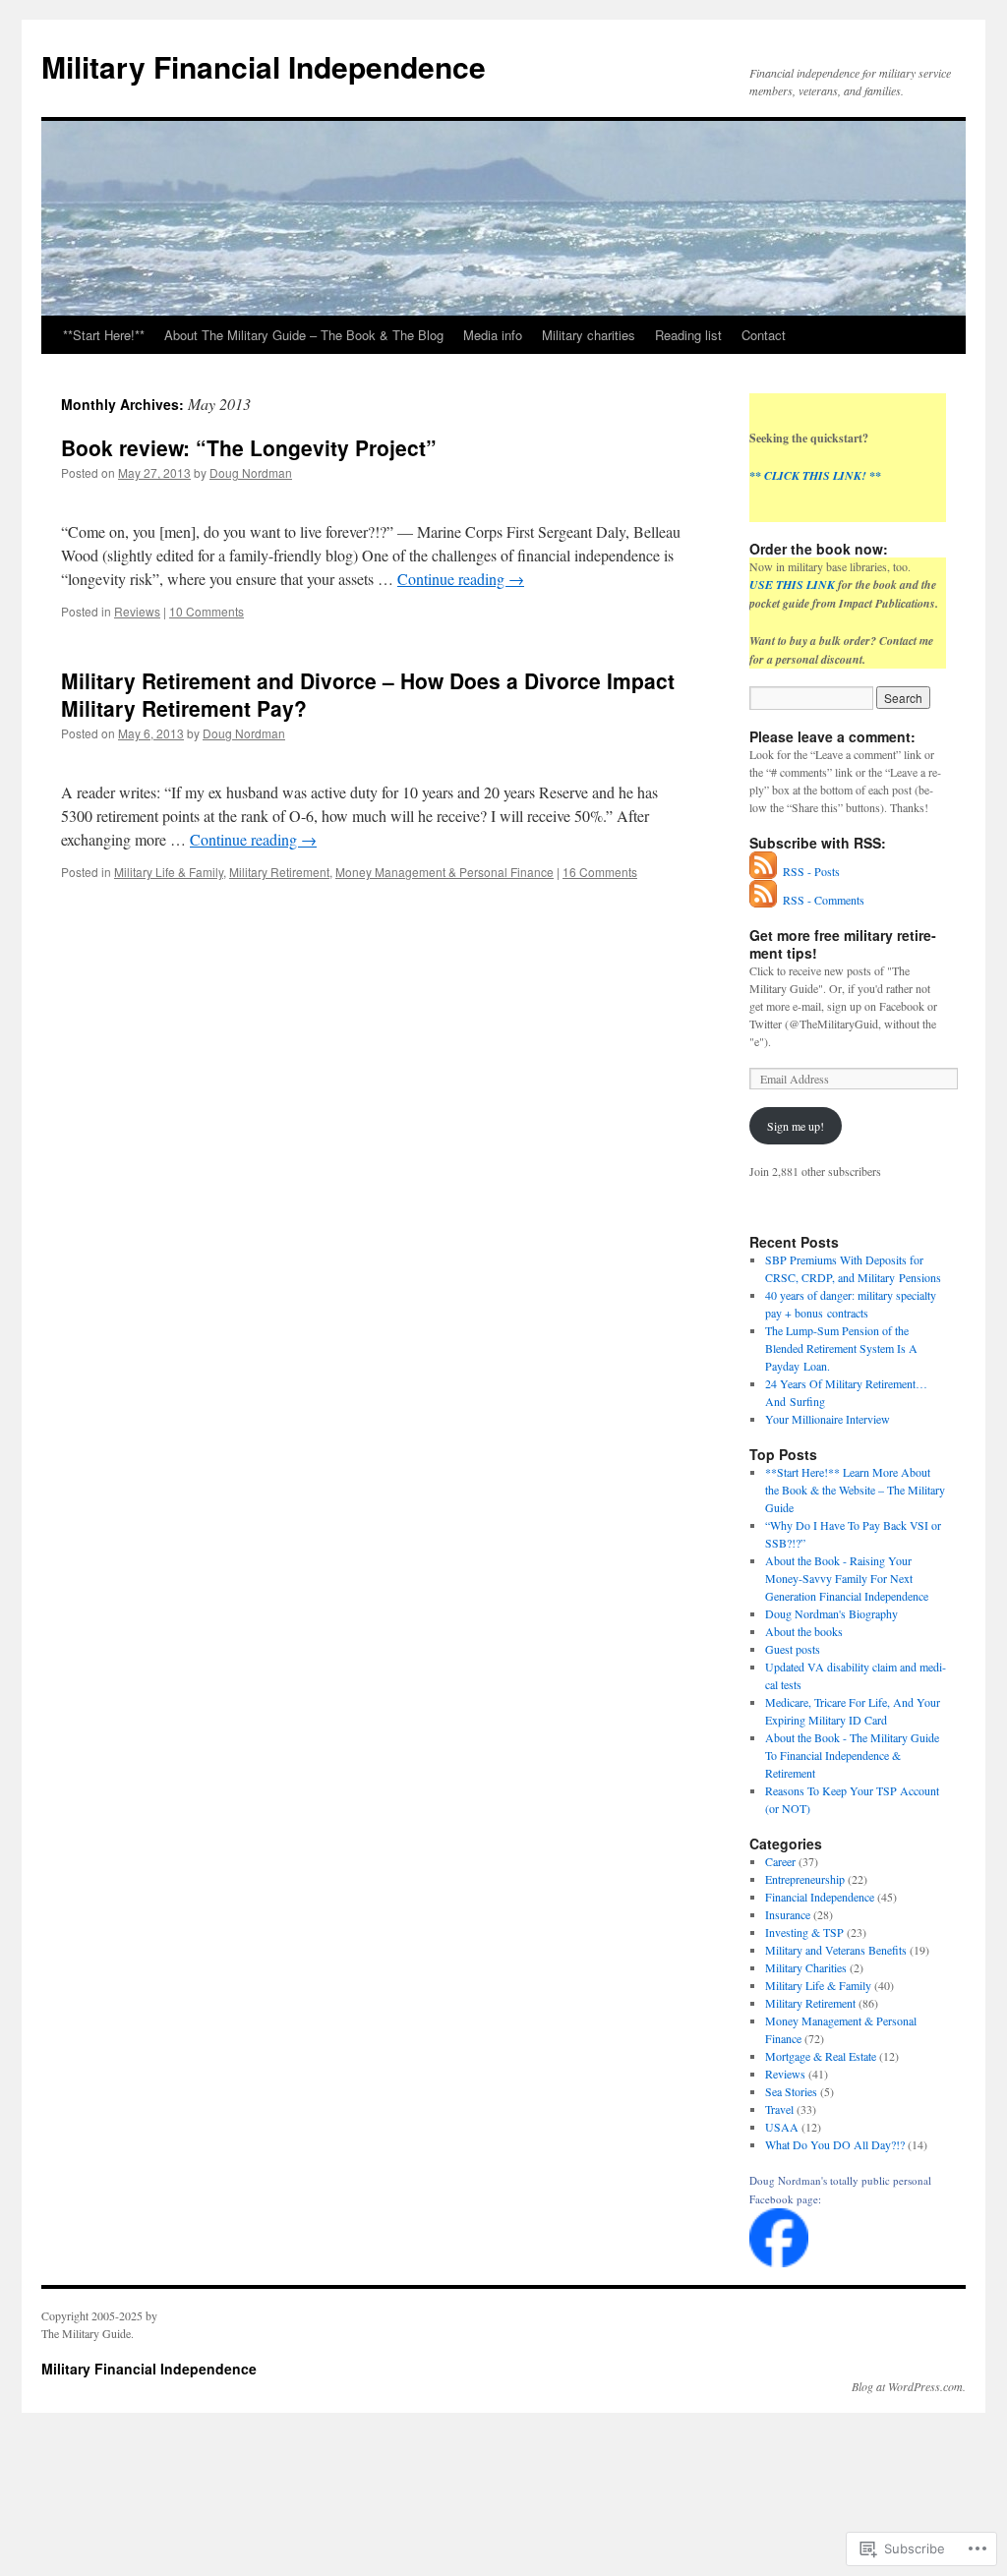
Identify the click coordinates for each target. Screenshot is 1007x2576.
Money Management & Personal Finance (444, 872)
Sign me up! (796, 1126)
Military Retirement (279, 872)
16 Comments (600, 872)
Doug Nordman (251, 472)
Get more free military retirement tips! (843, 944)
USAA (782, 2127)
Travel (779, 2109)
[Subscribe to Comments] (764, 900)
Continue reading (461, 579)
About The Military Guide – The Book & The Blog (304, 335)
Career (780, 1861)
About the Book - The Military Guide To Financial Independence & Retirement (852, 1755)
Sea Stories (791, 2091)
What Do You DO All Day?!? (835, 2144)
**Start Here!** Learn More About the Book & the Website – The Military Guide (855, 1490)
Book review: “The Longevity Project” (249, 447)
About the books (804, 1631)
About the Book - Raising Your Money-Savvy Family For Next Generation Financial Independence (847, 1578)
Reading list (688, 335)
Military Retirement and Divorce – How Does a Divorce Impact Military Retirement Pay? (368, 694)
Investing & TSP (804, 1932)
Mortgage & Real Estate (821, 2056)
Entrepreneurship (805, 1879)
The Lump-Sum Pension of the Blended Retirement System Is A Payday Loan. (841, 1348)
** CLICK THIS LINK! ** (815, 475)
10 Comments (207, 611)
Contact (764, 335)
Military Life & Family (169, 872)
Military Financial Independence (264, 66)
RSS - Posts (811, 871)
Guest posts (793, 1649)
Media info (493, 335)
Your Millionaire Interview (828, 1419)
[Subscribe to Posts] (764, 871)
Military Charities (806, 1967)
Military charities (589, 335)
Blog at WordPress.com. (909, 2386)
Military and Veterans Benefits (836, 1950)
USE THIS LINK (792, 585)
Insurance (788, 1914)
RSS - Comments (824, 900)
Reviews (137, 611)
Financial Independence (820, 1897)
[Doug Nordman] (779, 2262)
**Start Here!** (104, 335)
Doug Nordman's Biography (831, 1613)
